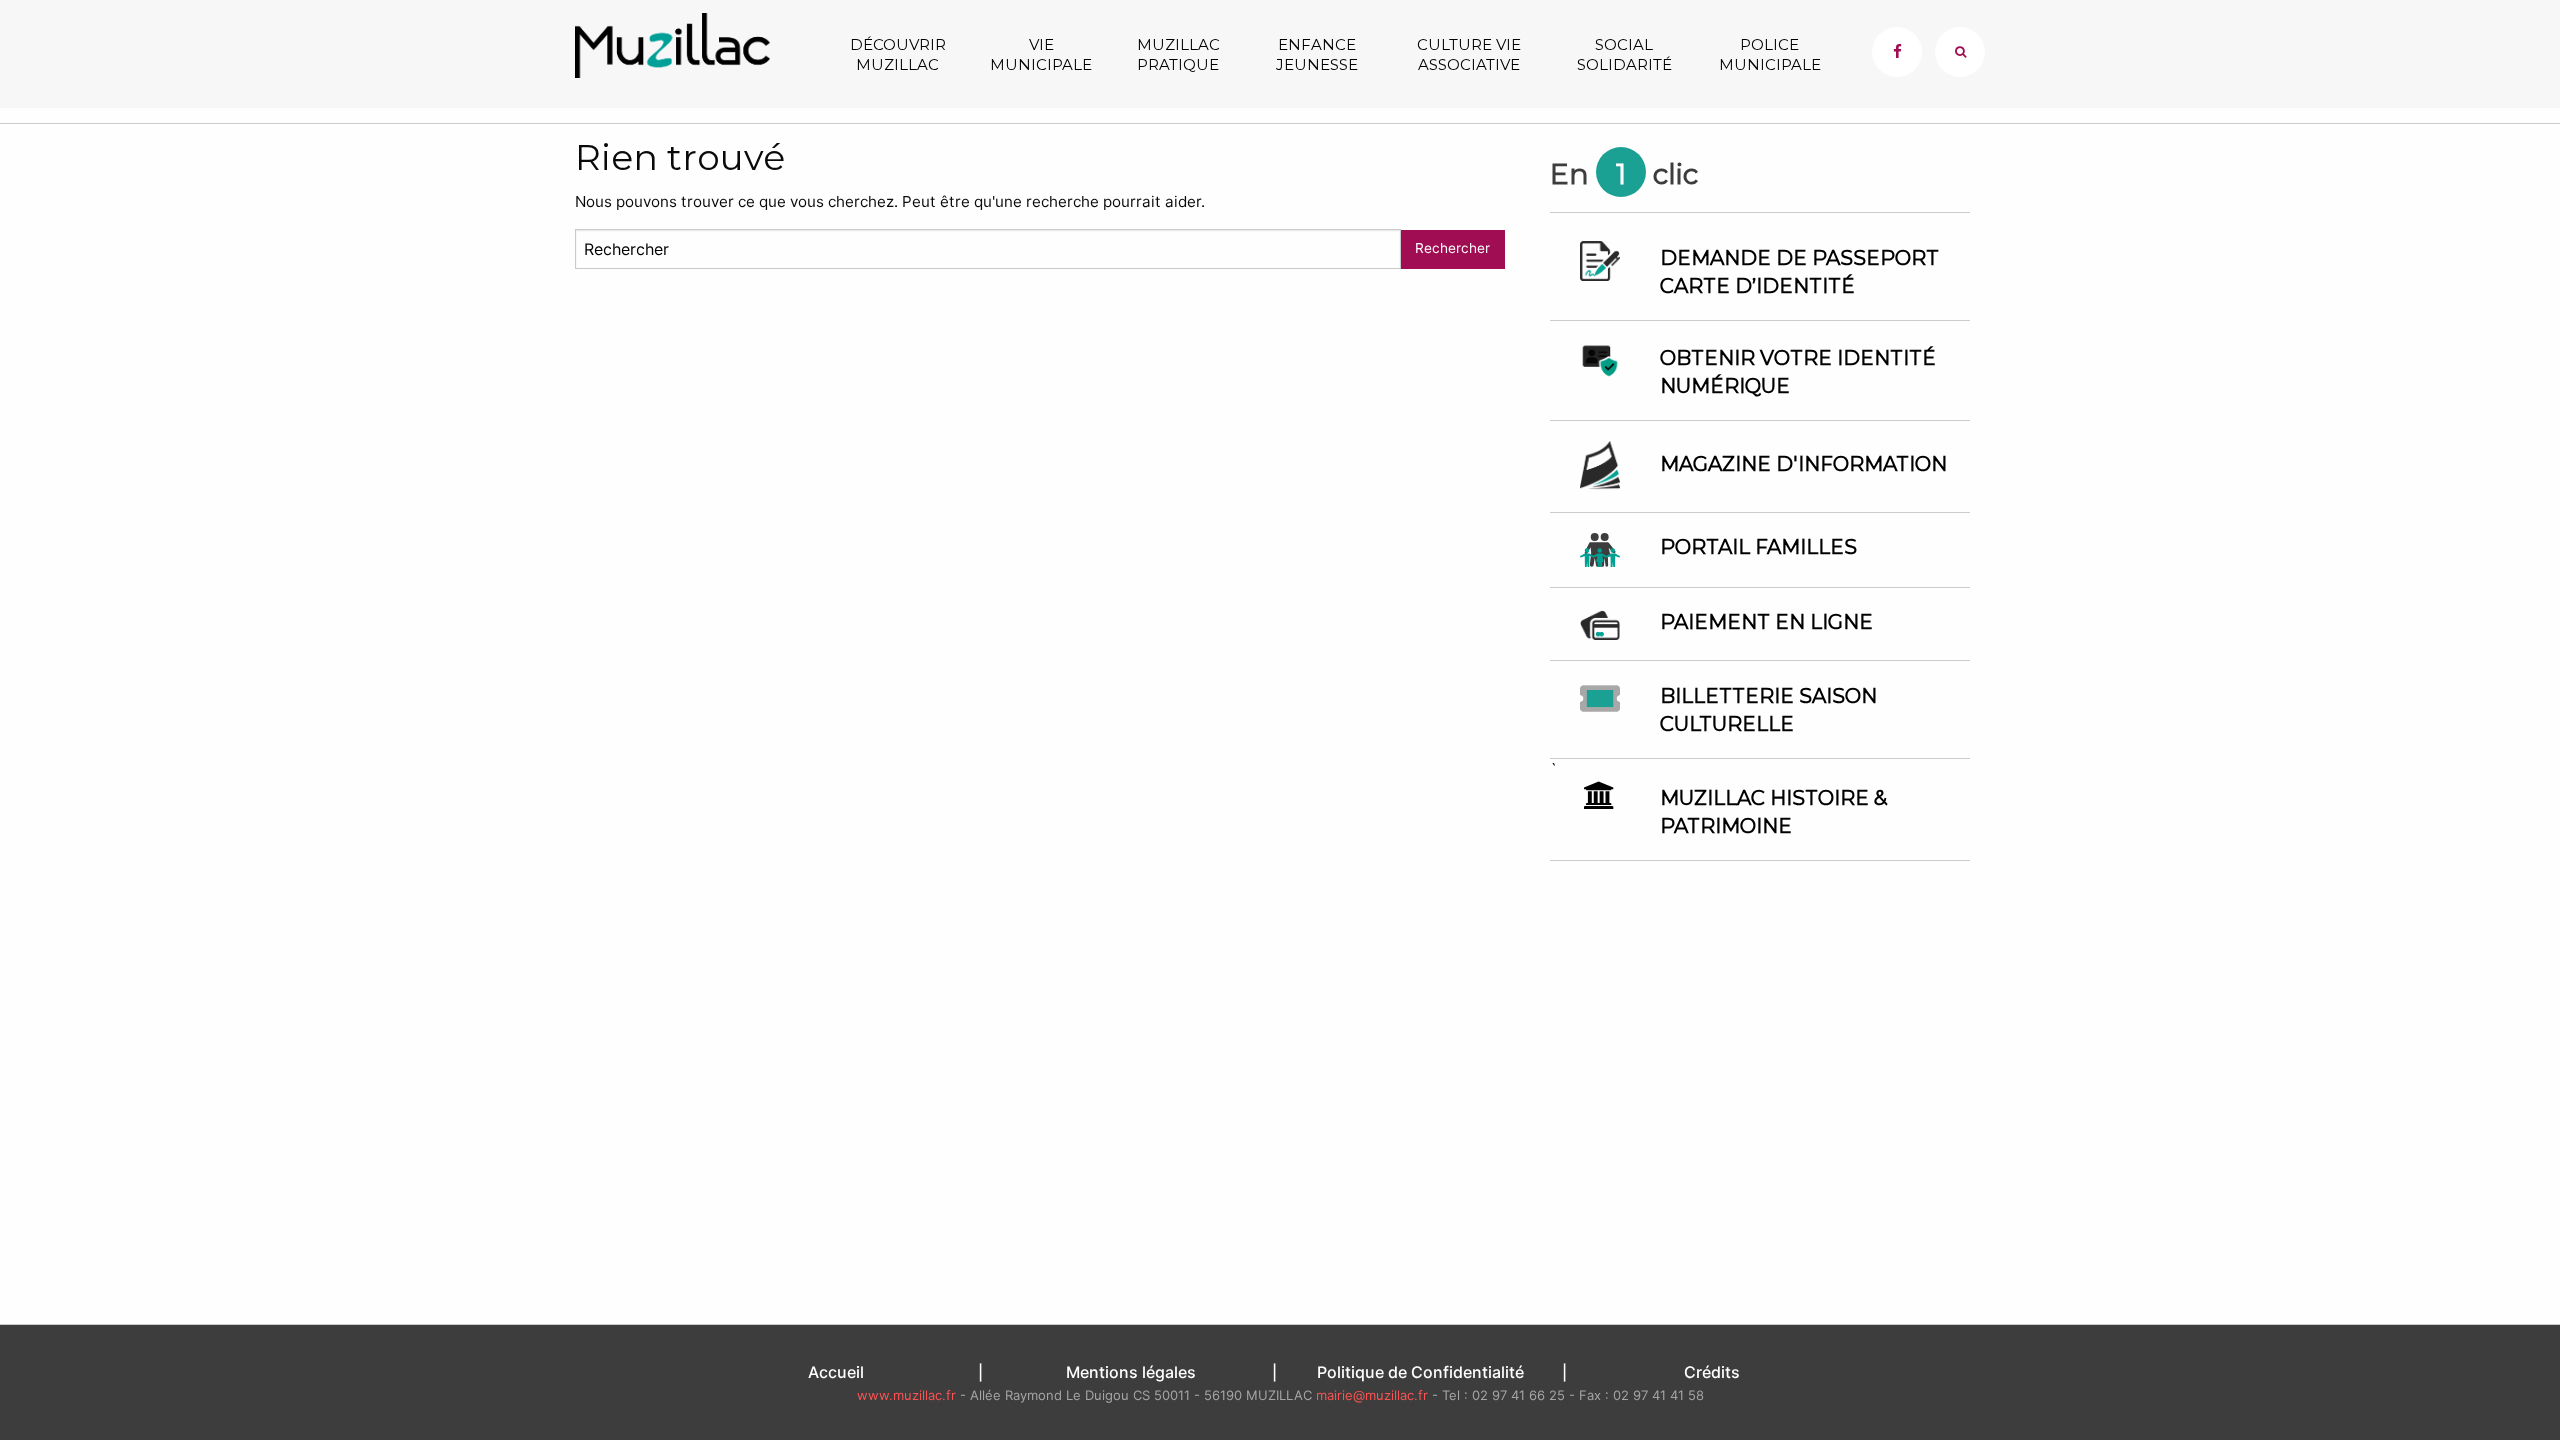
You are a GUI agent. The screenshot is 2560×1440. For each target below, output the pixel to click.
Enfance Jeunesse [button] (1317, 54)
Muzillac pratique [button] (1178, 54)
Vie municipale (1041, 54)
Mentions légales (1131, 1372)
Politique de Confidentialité (1420, 1372)
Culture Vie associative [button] (1469, 54)
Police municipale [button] (1770, 54)
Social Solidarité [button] (1624, 54)
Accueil (836, 1372)
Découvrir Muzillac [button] (898, 54)
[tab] (1960, 52)
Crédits (1712, 1372)
